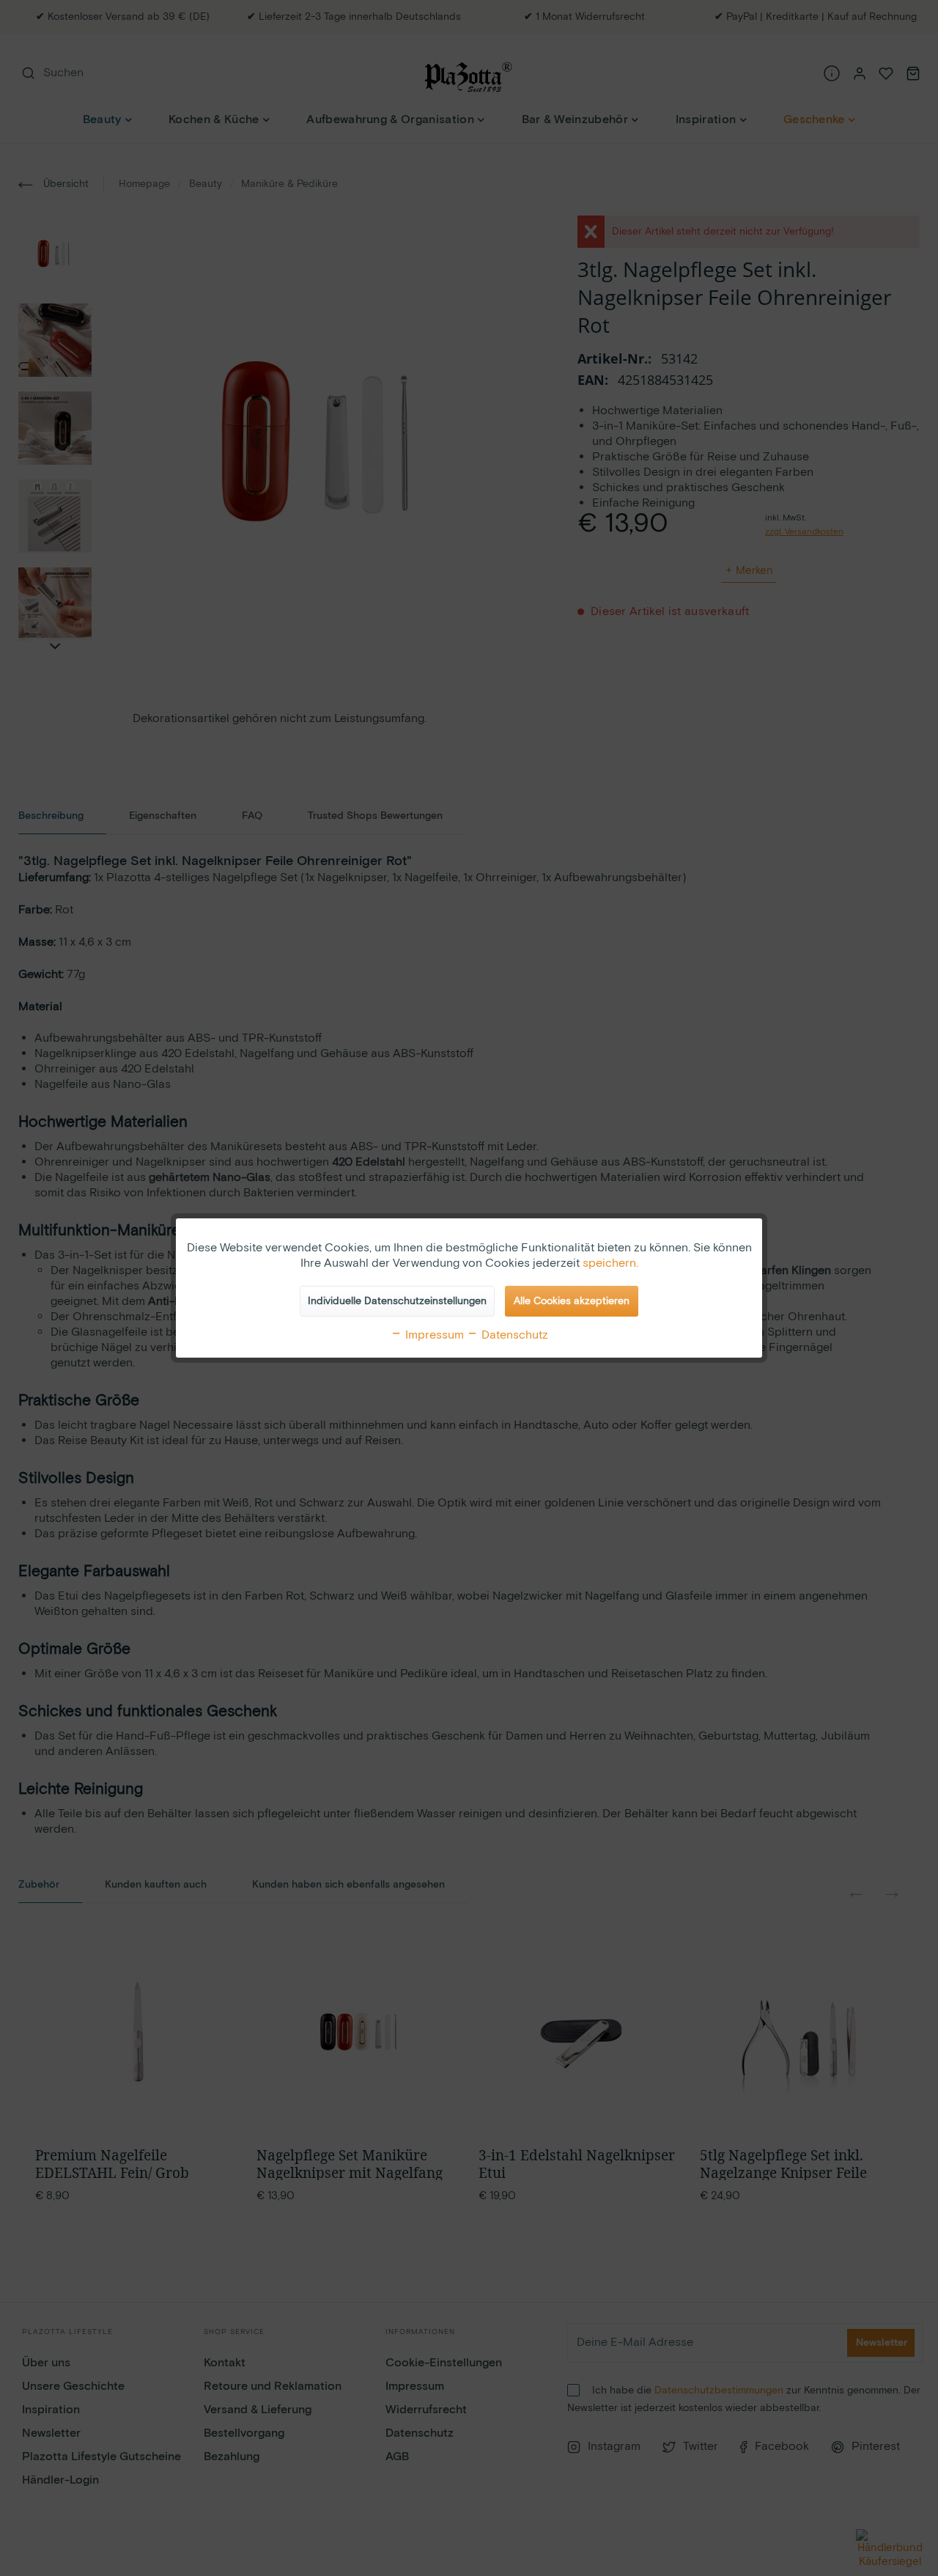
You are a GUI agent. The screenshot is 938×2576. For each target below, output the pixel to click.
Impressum (433, 1335)
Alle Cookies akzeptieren (572, 1301)
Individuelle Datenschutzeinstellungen (397, 1301)
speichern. (610, 1263)
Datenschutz (513, 1335)
